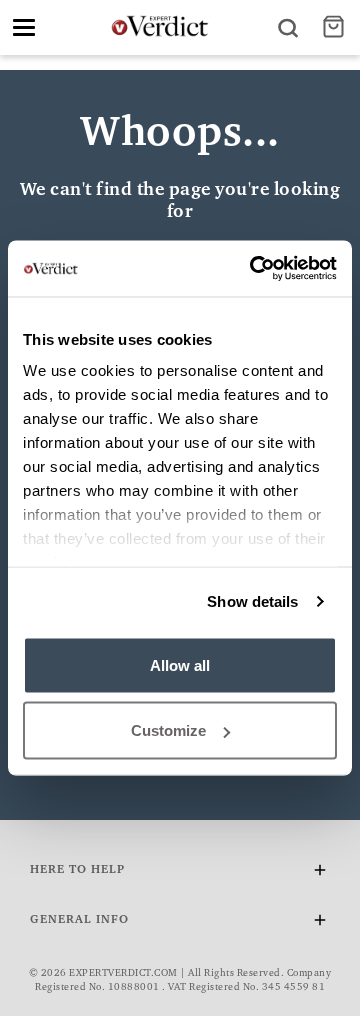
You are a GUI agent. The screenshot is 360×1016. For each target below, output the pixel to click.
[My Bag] (336, 27)
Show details (252, 601)
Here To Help (77, 870)
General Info (79, 920)
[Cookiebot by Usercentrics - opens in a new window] (254, 269)
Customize (168, 730)
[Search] (288, 27)
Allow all (180, 664)
